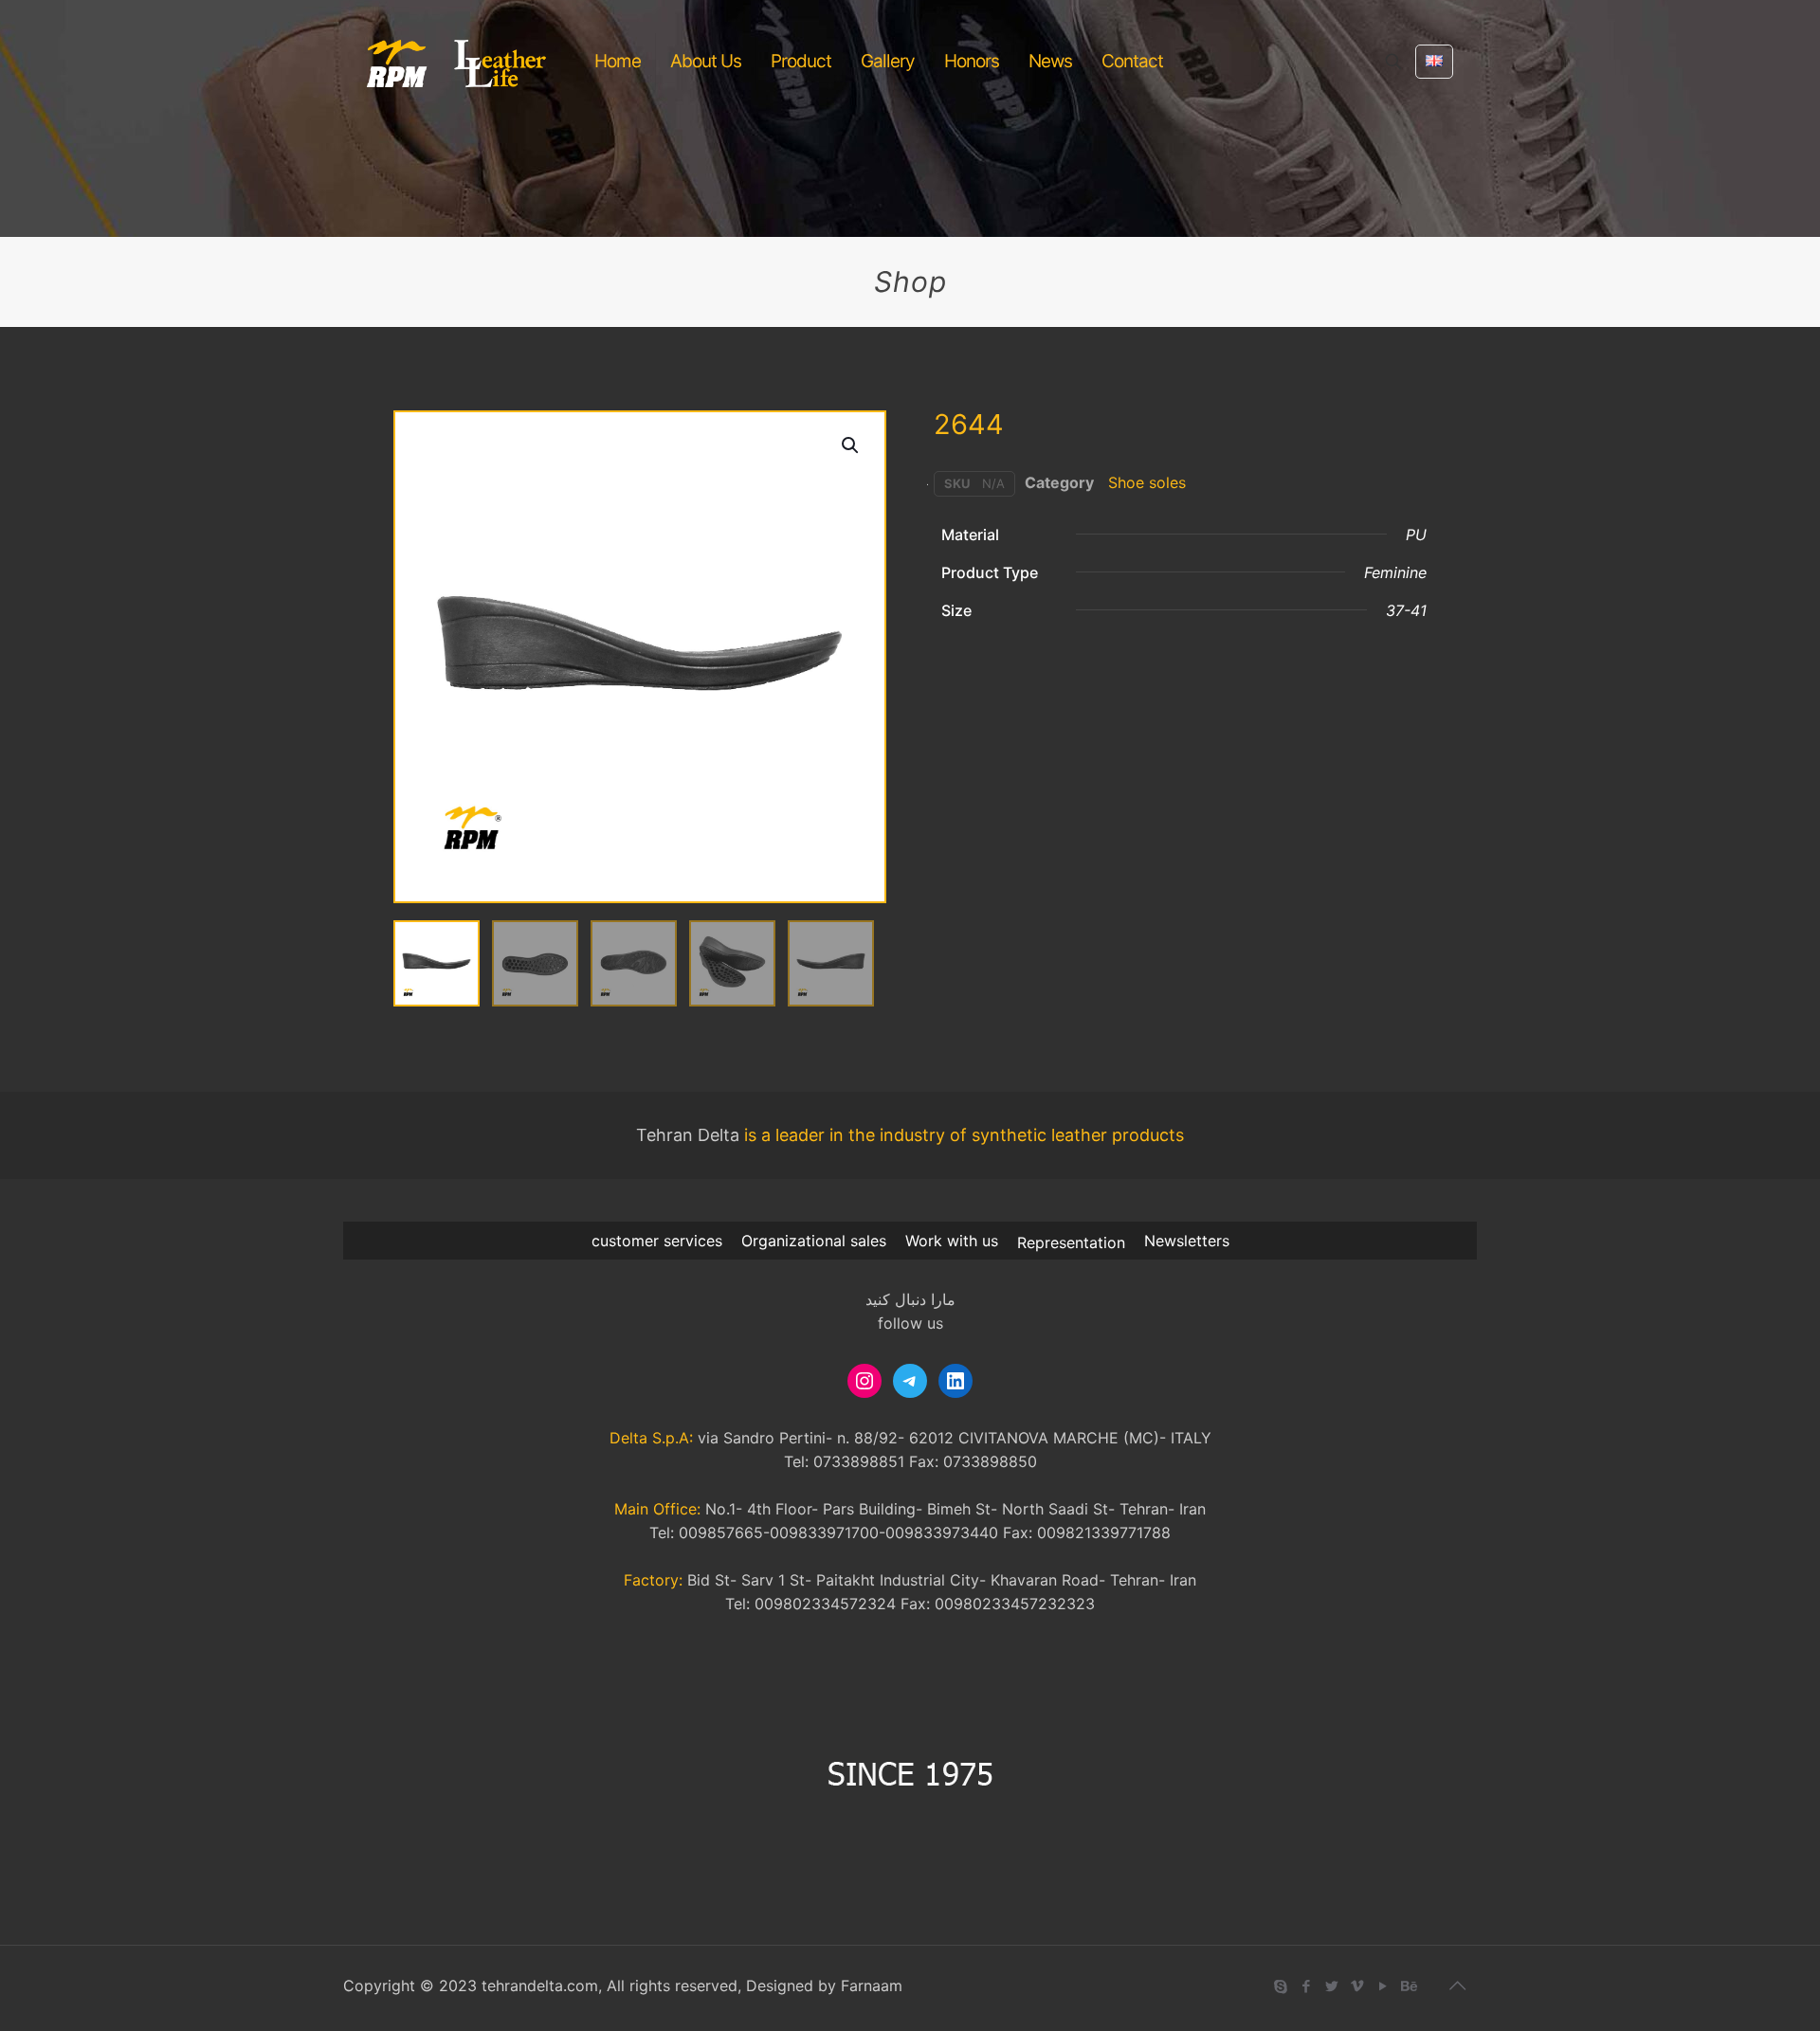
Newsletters (1187, 1241)
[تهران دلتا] (457, 62)
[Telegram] (910, 1381)
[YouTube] (1383, 1986)
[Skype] (1280, 1986)
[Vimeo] (1357, 1986)
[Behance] (1408, 1986)
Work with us (952, 1241)
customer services (657, 1241)
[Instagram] (864, 1381)
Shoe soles (1147, 482)
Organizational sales (814, 1241)
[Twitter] (1331, 1986)
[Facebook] (1306, 1986)
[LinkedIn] (955, 1381)
